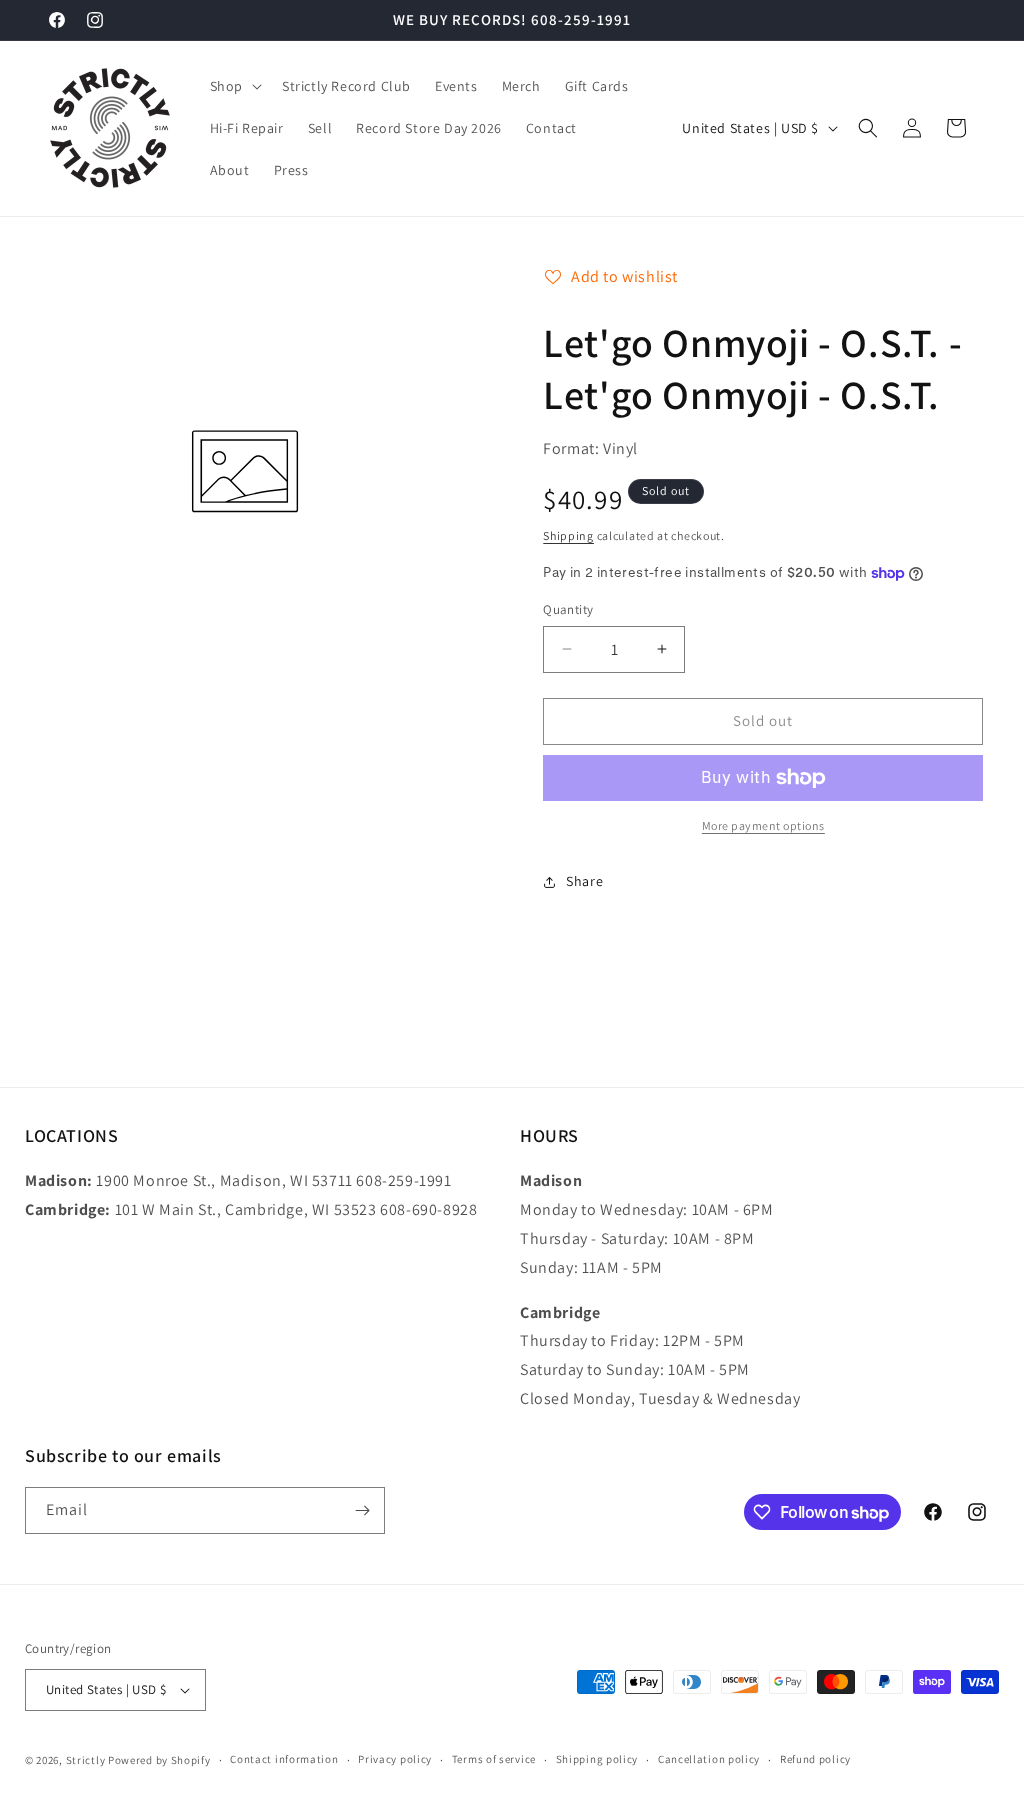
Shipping (568, 535)
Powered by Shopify (159, 1760)
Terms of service (494, 1759)
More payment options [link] (763, 825)
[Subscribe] (362, 1510)
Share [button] (584, 881)
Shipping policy (597, 1759)
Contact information (284, 1759)
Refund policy (815, 1759)
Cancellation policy (709, 1759)
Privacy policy (395, 1759)
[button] (234, 86)
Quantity (568, 609)
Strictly (86, 1760)
